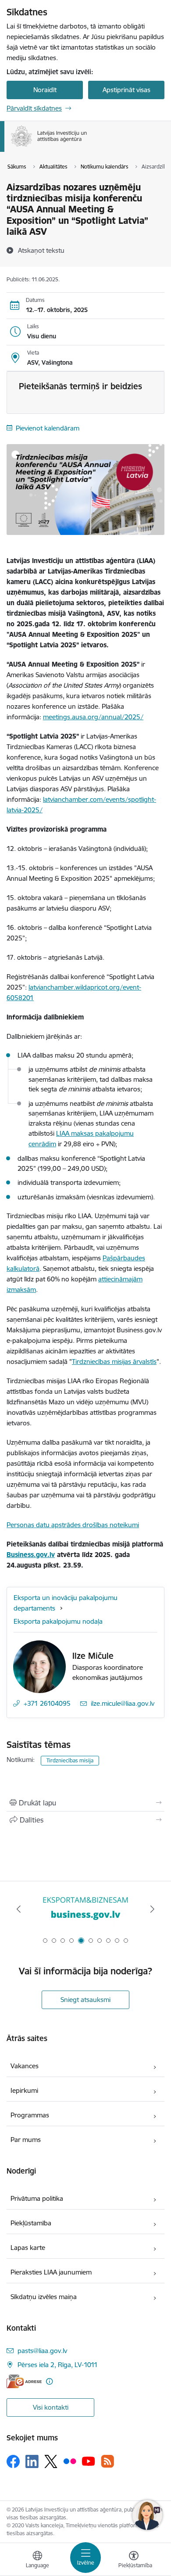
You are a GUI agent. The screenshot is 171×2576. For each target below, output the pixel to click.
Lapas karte (28, 2248)
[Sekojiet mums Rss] (107, 2461)
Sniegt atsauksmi (85, 2000)
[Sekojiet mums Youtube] (89, 2461)
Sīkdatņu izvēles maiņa (44, 2297)
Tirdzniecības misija (70, 1760)
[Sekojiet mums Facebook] (13, 2461)
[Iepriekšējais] (19, 1909)
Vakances (25, 2066)
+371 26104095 (47, 1703)
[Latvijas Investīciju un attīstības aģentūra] (87, 147)
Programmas (30, 2115)
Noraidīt (45, 90)
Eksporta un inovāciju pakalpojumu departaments (66, 1603)
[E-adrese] (24, 2381)
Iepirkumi (24, 2090)
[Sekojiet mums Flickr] (70, 2461)
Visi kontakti (51, 2407)
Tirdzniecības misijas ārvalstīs (114, 1362)
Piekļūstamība (31, 2223)
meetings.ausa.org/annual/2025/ (93, 717)
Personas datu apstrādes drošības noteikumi (73, 1525)
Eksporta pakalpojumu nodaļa (58, 1621)
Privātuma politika (37, 2198)
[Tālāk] (152, 1909)
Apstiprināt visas (126, 90)
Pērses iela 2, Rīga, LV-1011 (58, 2365)
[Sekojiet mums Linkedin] (32, 2461)
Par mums (26, 2140)
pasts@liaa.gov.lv (42, 2351)
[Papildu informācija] (49, 2381)
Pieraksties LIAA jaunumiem (51, 2272)
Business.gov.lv (31, 1555)
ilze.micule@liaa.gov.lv (123, 1703)
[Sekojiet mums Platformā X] (51, 2461)
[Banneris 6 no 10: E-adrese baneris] (85, 1909)
